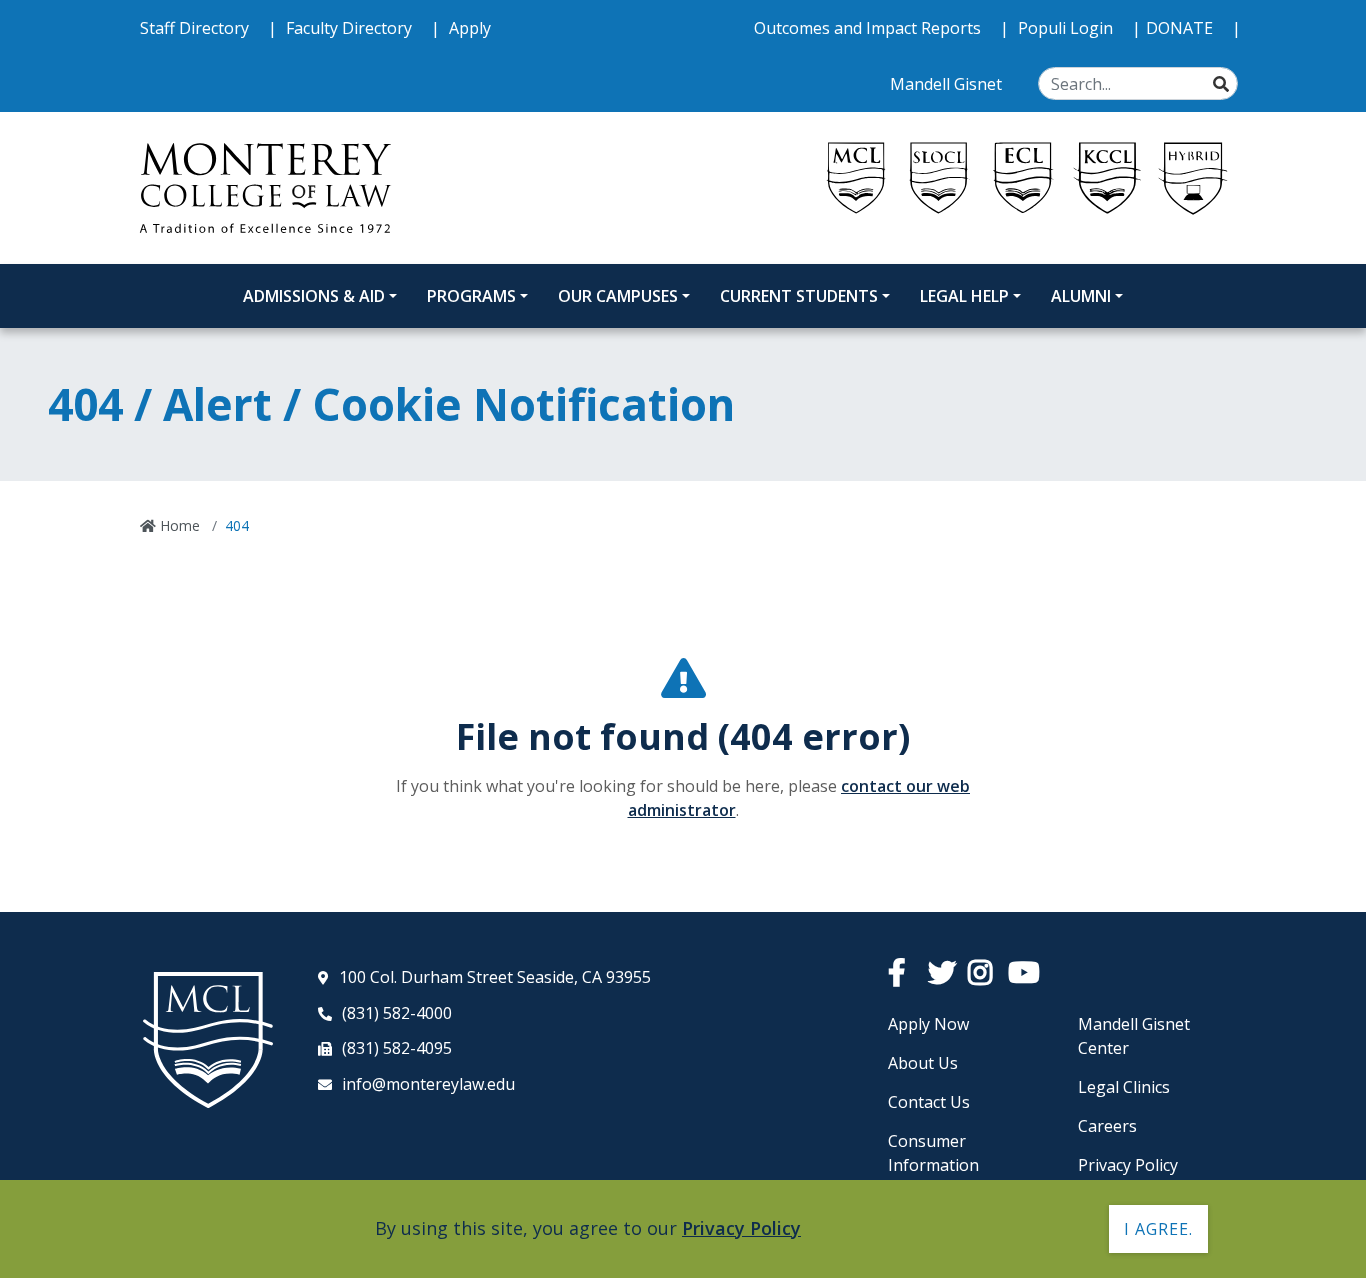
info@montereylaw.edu (428, 1084)
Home (178, 525)
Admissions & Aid (314, 296)
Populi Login (1067, 28)
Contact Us (929, 1102)
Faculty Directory (351, 28)
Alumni (1081, 296)
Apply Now (928, 1024)
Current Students (799, 296)
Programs (471, 296)
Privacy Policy (1128, 1165)
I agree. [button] (1158, 1229)
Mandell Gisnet (948, 84)
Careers (1107, 1126)
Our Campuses (618, 296)
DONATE (1181, 28)
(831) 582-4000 (397, 1013)
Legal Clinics (1124, 1087)
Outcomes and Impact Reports (869, 28)
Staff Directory (196, 28)
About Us (923, 1063)
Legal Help (964, 296)
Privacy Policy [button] (741, 1228)
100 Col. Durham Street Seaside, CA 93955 (495, 977)
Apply (470, 28)
